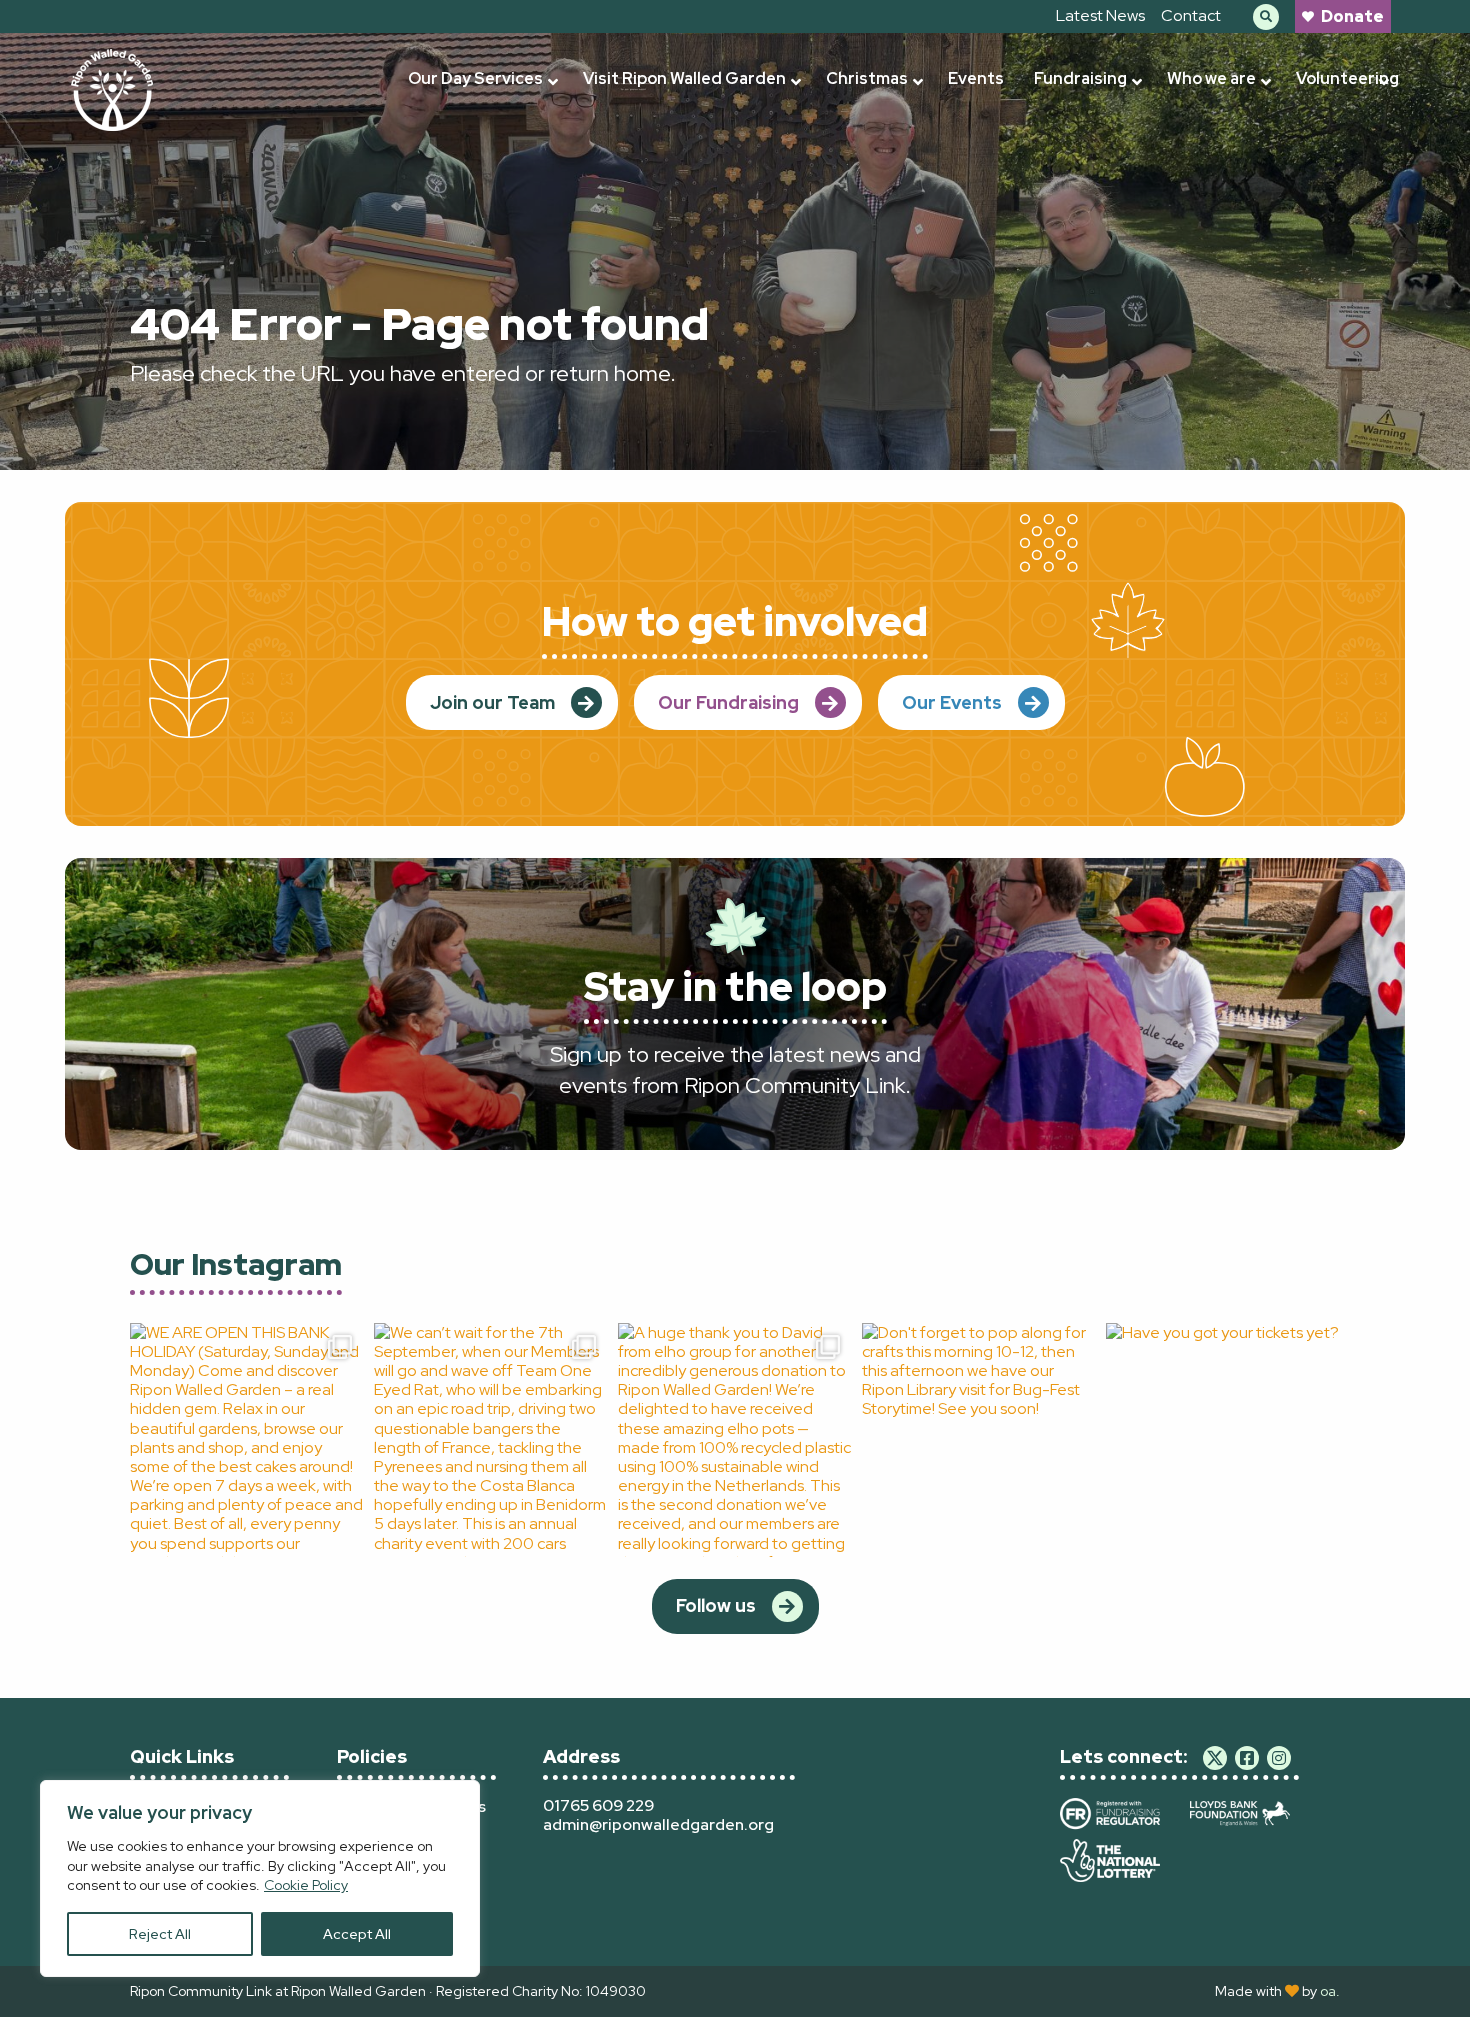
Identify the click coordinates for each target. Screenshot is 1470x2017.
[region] (260, 1878)
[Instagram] (1279, 1758)
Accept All (357, 1934)
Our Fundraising (728, 702)
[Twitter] (1215, 1758)
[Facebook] (1247, 1758)
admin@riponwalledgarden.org (658, 1824)
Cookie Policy (306, 1885)
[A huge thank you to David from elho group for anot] (735, 1440)
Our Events (952, 702)
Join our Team (492, 702)
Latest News (1100, 15)
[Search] (1266, 17)
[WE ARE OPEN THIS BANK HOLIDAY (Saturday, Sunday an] (247, 1440)
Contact (1191, 15)
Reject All (160, 1934)
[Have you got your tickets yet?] (1223, 1440)
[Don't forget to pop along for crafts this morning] (979, 1440)
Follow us (716, 1605)
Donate (1352, 16)
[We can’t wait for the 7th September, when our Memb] (491, 1440)
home (642, 373)
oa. (1330, 1991)
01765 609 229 (598, 1805)
